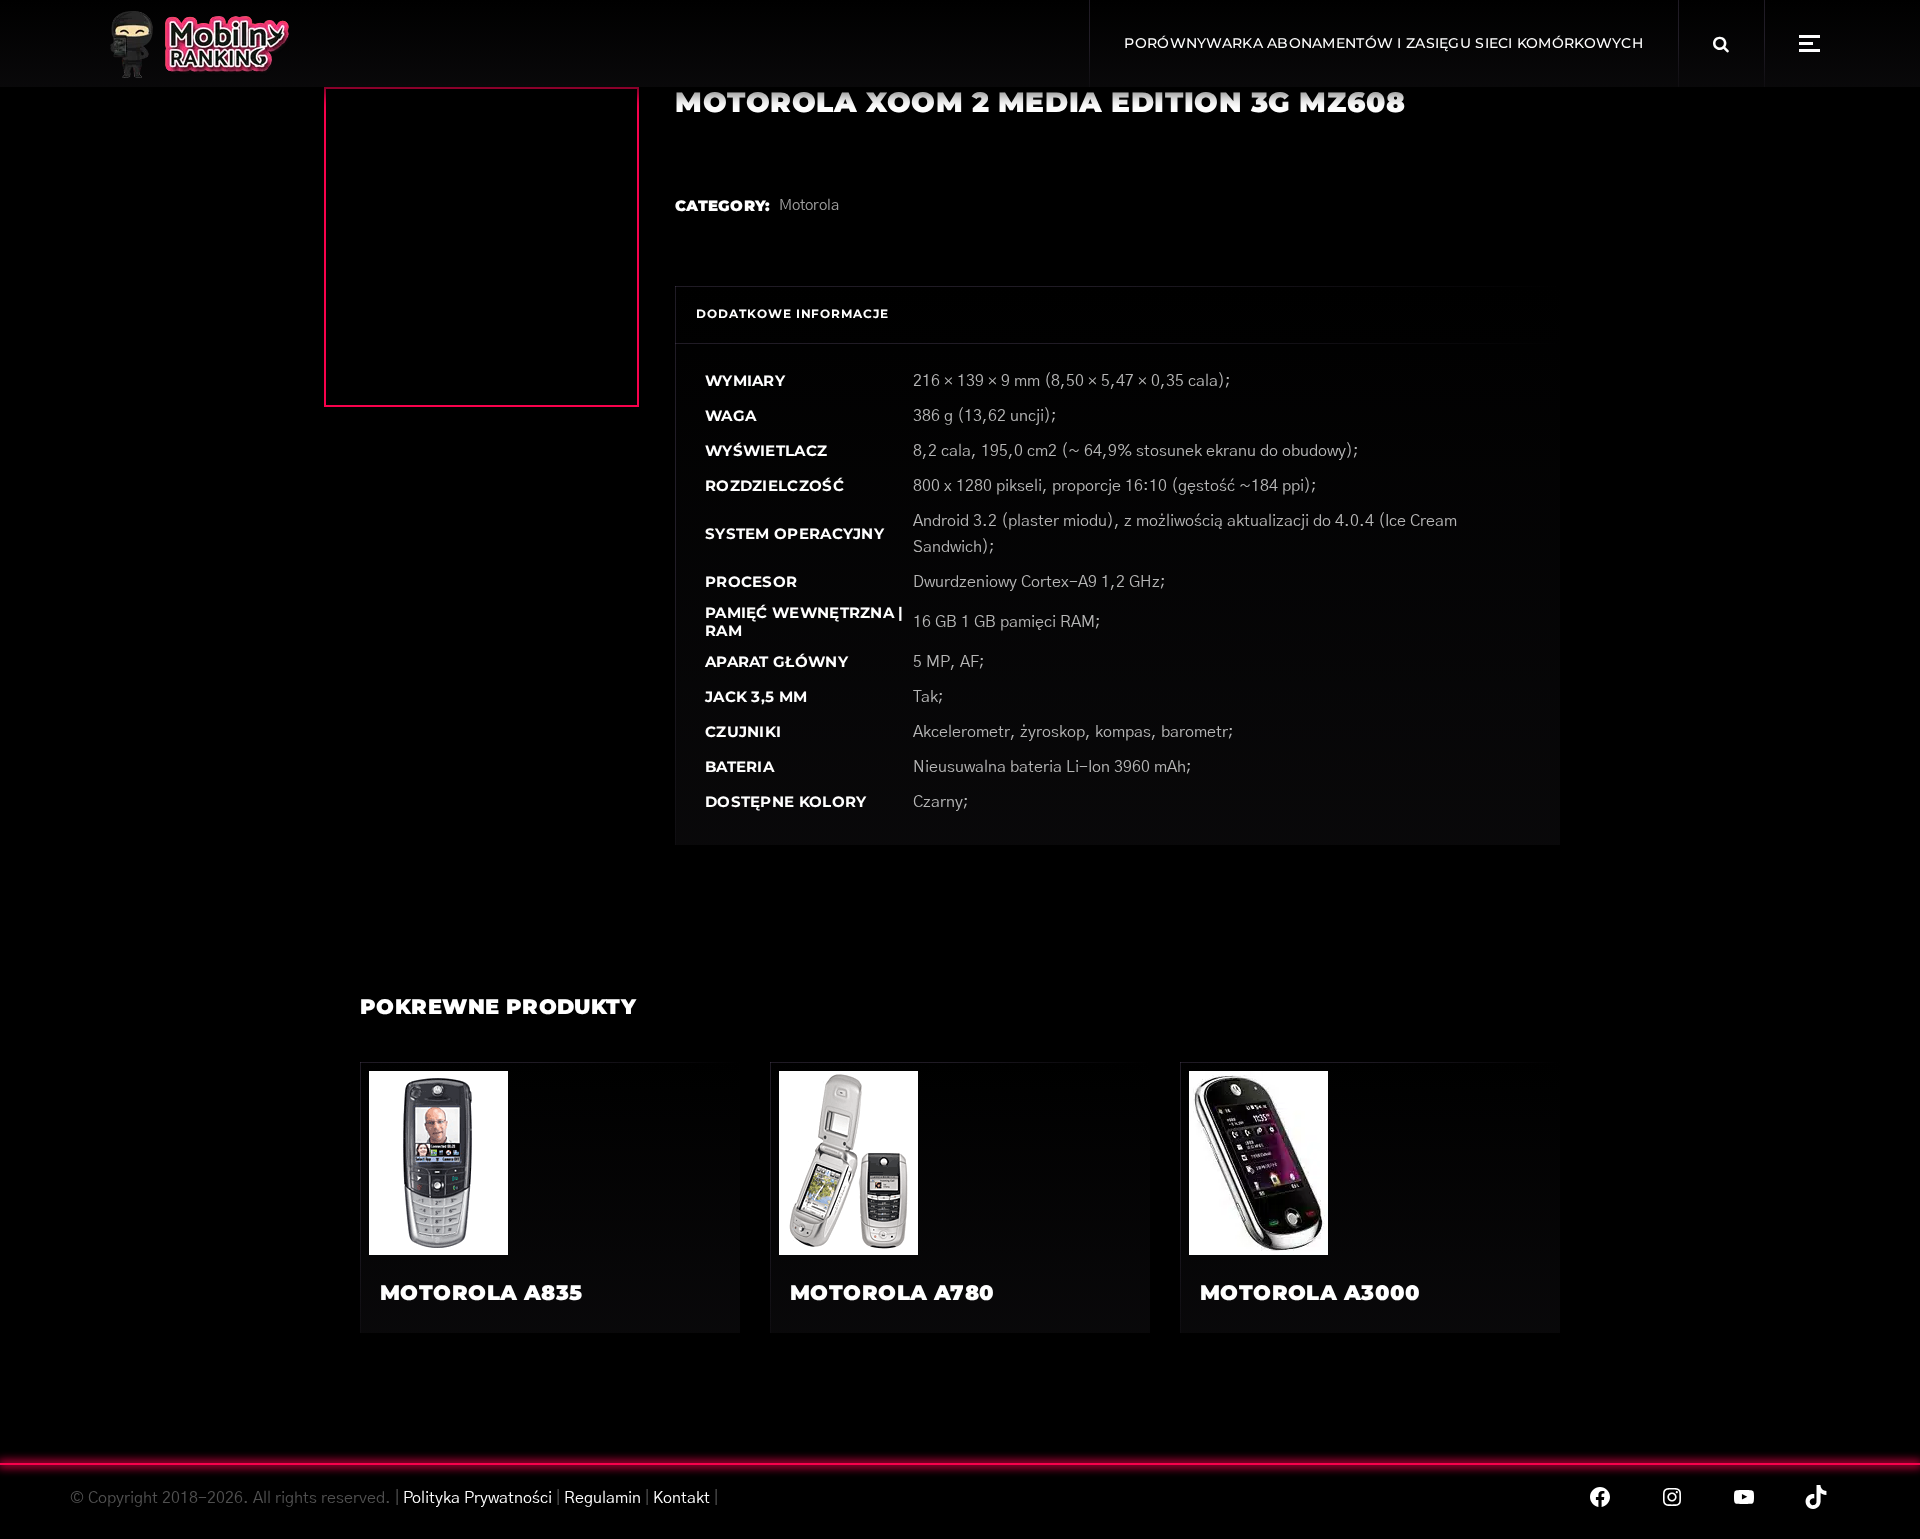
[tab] (792, 314)
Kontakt (681, 1498)
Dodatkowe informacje (792, 313)
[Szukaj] (1721, 44)
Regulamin (602, 1498)
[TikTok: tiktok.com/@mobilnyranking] (1816, 1497)
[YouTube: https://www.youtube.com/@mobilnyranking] (1744, 1497)
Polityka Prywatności (477, 1498)
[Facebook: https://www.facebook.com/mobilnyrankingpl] (1600, 1497)
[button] (1809, 43)
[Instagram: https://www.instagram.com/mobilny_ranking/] (1672, 1497)
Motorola (809, 205)
